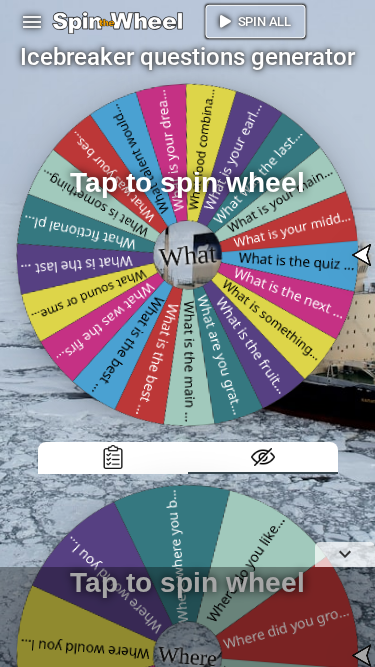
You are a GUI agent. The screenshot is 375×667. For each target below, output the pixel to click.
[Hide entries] (263, 458)
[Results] (113, 458)
